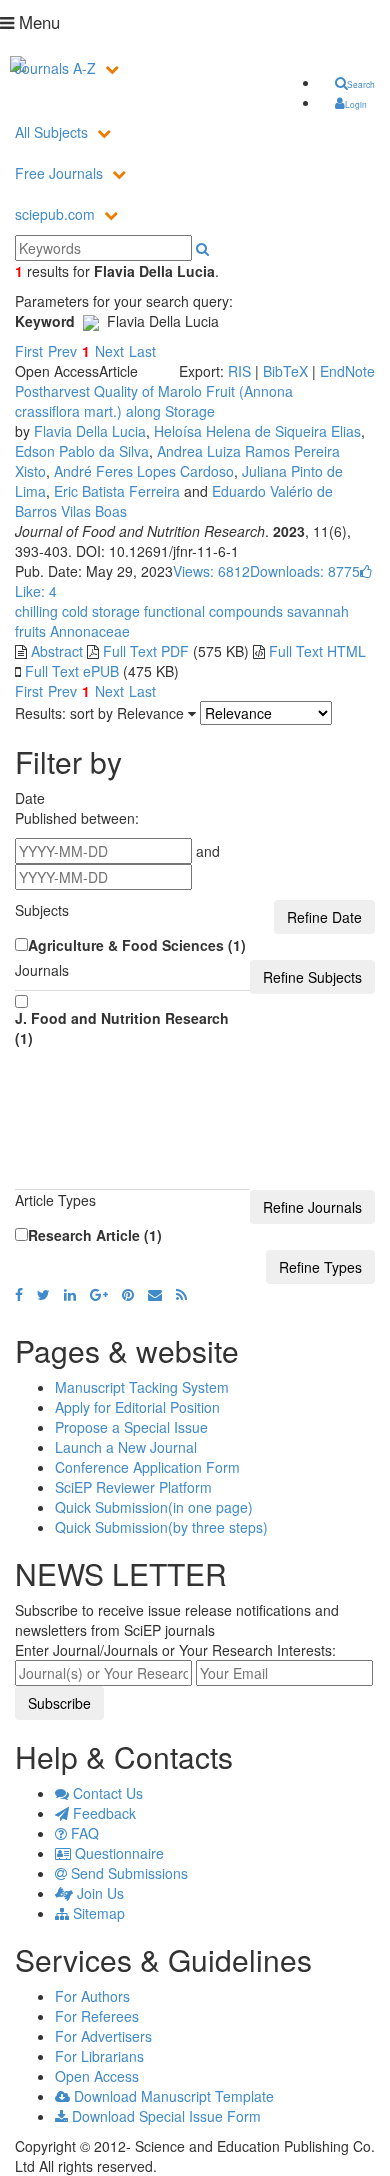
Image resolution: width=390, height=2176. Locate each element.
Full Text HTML (317, 651)
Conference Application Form (147, 1467)
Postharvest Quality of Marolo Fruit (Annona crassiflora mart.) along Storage (154, 401)
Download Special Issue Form (164, 2116)
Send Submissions (127, 1873)
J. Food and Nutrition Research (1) (122, 1028)
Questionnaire (117, 1853)
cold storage (99, 611)
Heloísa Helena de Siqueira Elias (257, 431)
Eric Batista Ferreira (117, 491)
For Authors (92, 1996)
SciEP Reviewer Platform (133, 1487)
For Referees (97, 2016)
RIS (239, 371)
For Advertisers (103, 2036)
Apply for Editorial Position (137, 1407)
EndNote (347, 371)
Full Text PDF (146, 651)
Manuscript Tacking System (142, 1387)
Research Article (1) (95, 1235)
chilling (36, 611)
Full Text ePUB (72, 671)
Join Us (98, 1893)
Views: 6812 (211, 571)
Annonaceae (88, 631)
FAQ (83, 1833)
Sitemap (97, 1913)
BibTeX (285, 371)
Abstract (57, 651)
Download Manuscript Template (172, 2096)
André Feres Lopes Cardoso (144, 471)
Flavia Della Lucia (90, 431)
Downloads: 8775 (305, 571)
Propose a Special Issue (131, 1427)
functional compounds (211, 611)
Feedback (102, 1813)
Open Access (97, 2076)
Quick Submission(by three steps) (161, 1527)
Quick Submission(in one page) (154, 1507)
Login (356, 104)
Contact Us (106, 1793)
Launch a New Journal (126, 1447)
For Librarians (99, 2056)
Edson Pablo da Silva (82, 451)
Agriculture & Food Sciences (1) (137, 945)
